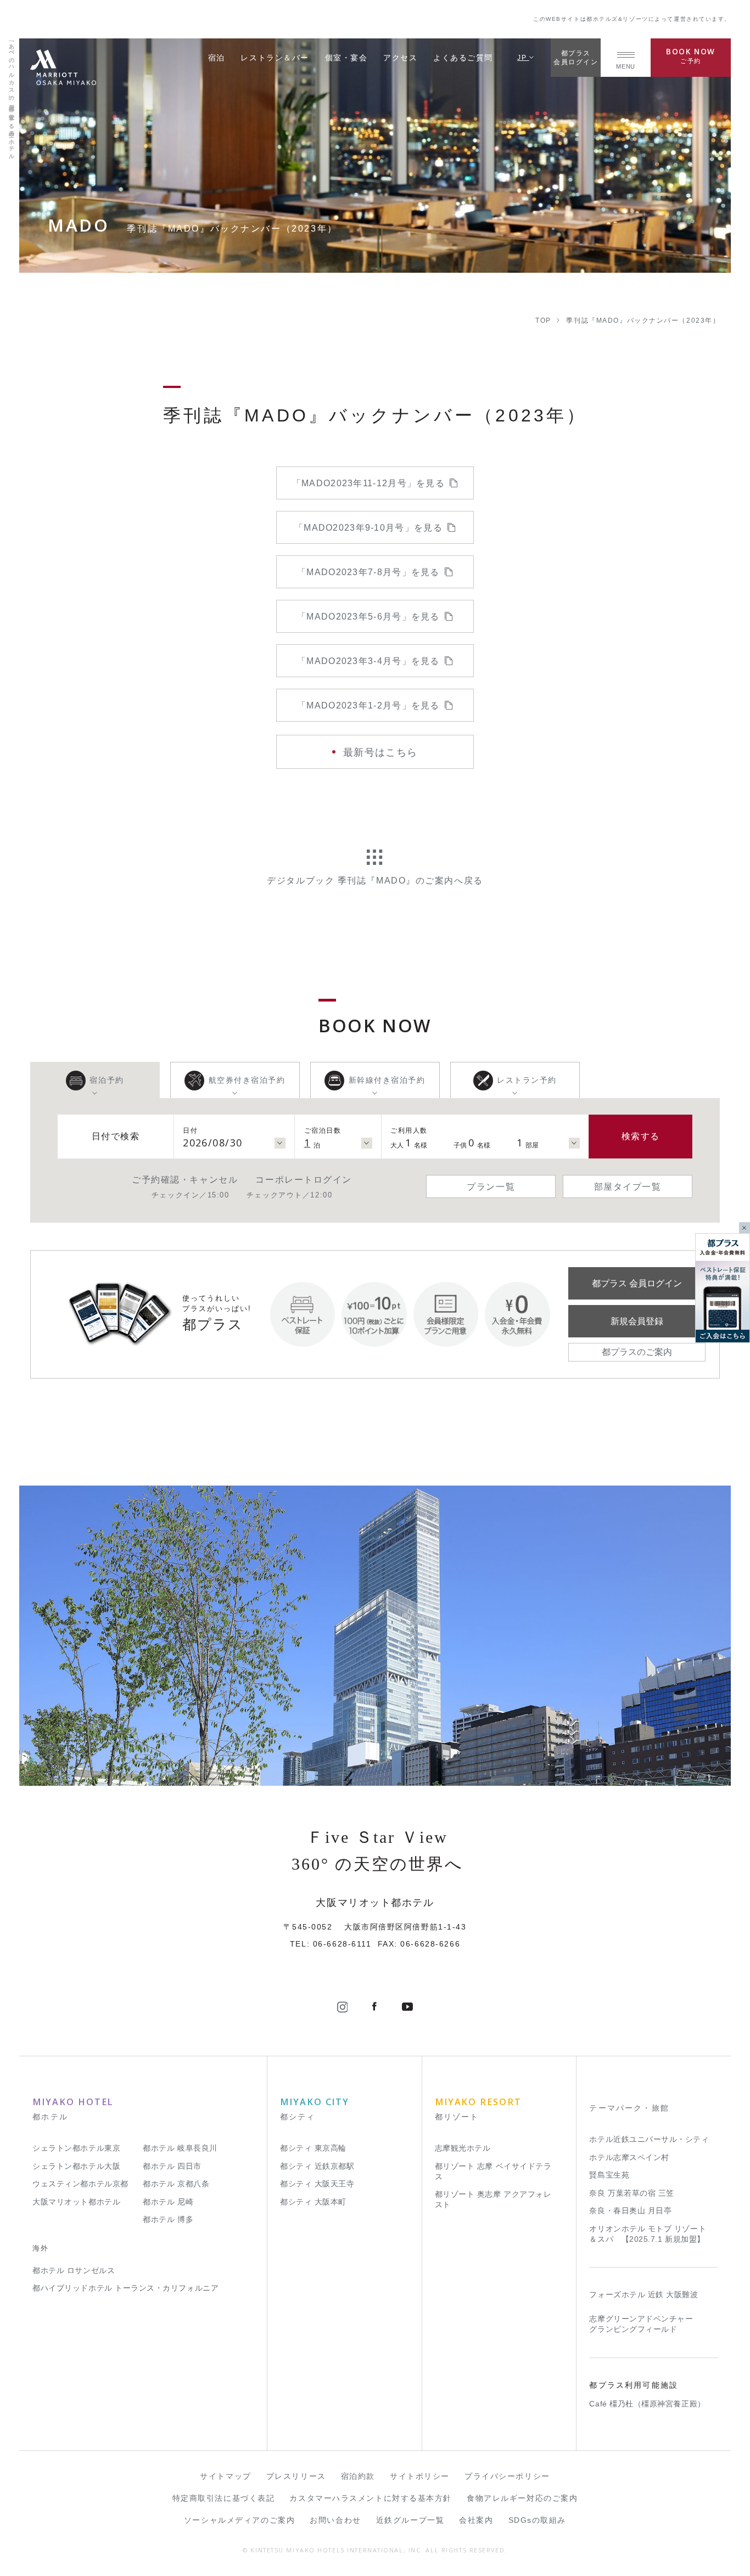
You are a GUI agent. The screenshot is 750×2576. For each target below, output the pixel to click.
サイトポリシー (420, 2476)
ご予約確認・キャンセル (185, 1179)
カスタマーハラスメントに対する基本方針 (371, 2498)
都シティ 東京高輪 (313, 2148)
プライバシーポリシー (507, 2476)
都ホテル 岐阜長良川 (180, 2148)
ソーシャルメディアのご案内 (239, 2520)
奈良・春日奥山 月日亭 (630, 2211)
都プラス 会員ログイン (637, 1283)
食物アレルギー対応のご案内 (522, 2498)
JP (523, 57)
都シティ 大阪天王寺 (317, 2184)
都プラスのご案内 (637, 1352)
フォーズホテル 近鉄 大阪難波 (643, 2295)
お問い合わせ (335, 2520)
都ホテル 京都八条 (176, 2184)
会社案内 (476, 2520)
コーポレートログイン (304, 1179)
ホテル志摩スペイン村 (629, 2158)
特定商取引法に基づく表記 (224, 2498)
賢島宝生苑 (609, 2175)
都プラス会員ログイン (576, 57)
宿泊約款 (358, 2476)
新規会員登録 (637, 1321)
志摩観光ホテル (463, 2148)
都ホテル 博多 (168, 2220)
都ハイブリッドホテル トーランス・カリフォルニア (125, 2288)
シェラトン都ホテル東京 (76, 2148)
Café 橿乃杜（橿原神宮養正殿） (647, 2404)
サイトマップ (225, 2476)
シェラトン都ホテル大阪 (76, 2166)
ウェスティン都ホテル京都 (80, 2184)
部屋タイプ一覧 (628, 1186)
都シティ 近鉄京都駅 (317, 2166)
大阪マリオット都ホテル (76, 2202)
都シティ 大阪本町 (313, 2202)
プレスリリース (296, 2476)
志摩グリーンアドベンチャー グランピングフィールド (641, 2324)
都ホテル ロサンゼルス (74, 2271)
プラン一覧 (491, 1186)
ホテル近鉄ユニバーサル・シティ (649, 2139)
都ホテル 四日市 (172, 2166)
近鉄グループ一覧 (410, 2520)
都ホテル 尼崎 (168, 2202)
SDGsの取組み (537, 2520)
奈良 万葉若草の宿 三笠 (632, 2193)
